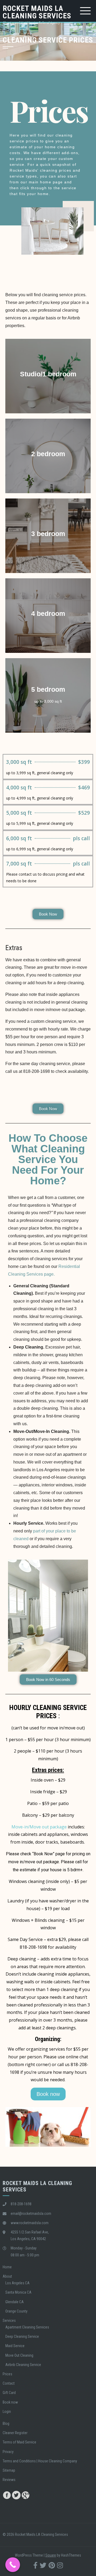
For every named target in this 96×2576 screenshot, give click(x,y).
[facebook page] (7, 2494)
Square (51, 2555)
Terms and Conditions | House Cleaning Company (40, 2461)
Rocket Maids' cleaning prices (41, 170)
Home (7, 2267)
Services (9, 2321)
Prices (7, 2374)
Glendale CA (15, 2302)
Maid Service (15, 2346)
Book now (10, 2402)
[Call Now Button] (13, 2565)
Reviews (9, 2480)
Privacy (8, 2452)
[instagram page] (60, 2565)
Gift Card (9, 2393)
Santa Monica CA (18, 2292)
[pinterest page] (52, 2565)
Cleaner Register (15, 2433)
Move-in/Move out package (39, 1827)
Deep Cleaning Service (22, 2336)
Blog (6, 2423)
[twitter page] (16, 2494)
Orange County (16, 2311)
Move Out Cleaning (19, 2355)
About (7, 2276)
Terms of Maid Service (19, 2442)
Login (7, 2412)
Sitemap (9, 2470)
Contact (9, 2383)
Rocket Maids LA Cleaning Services (37, 12)
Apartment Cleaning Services (27, 2327)
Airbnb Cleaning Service (23, 2365)
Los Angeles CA (17, 2283)
